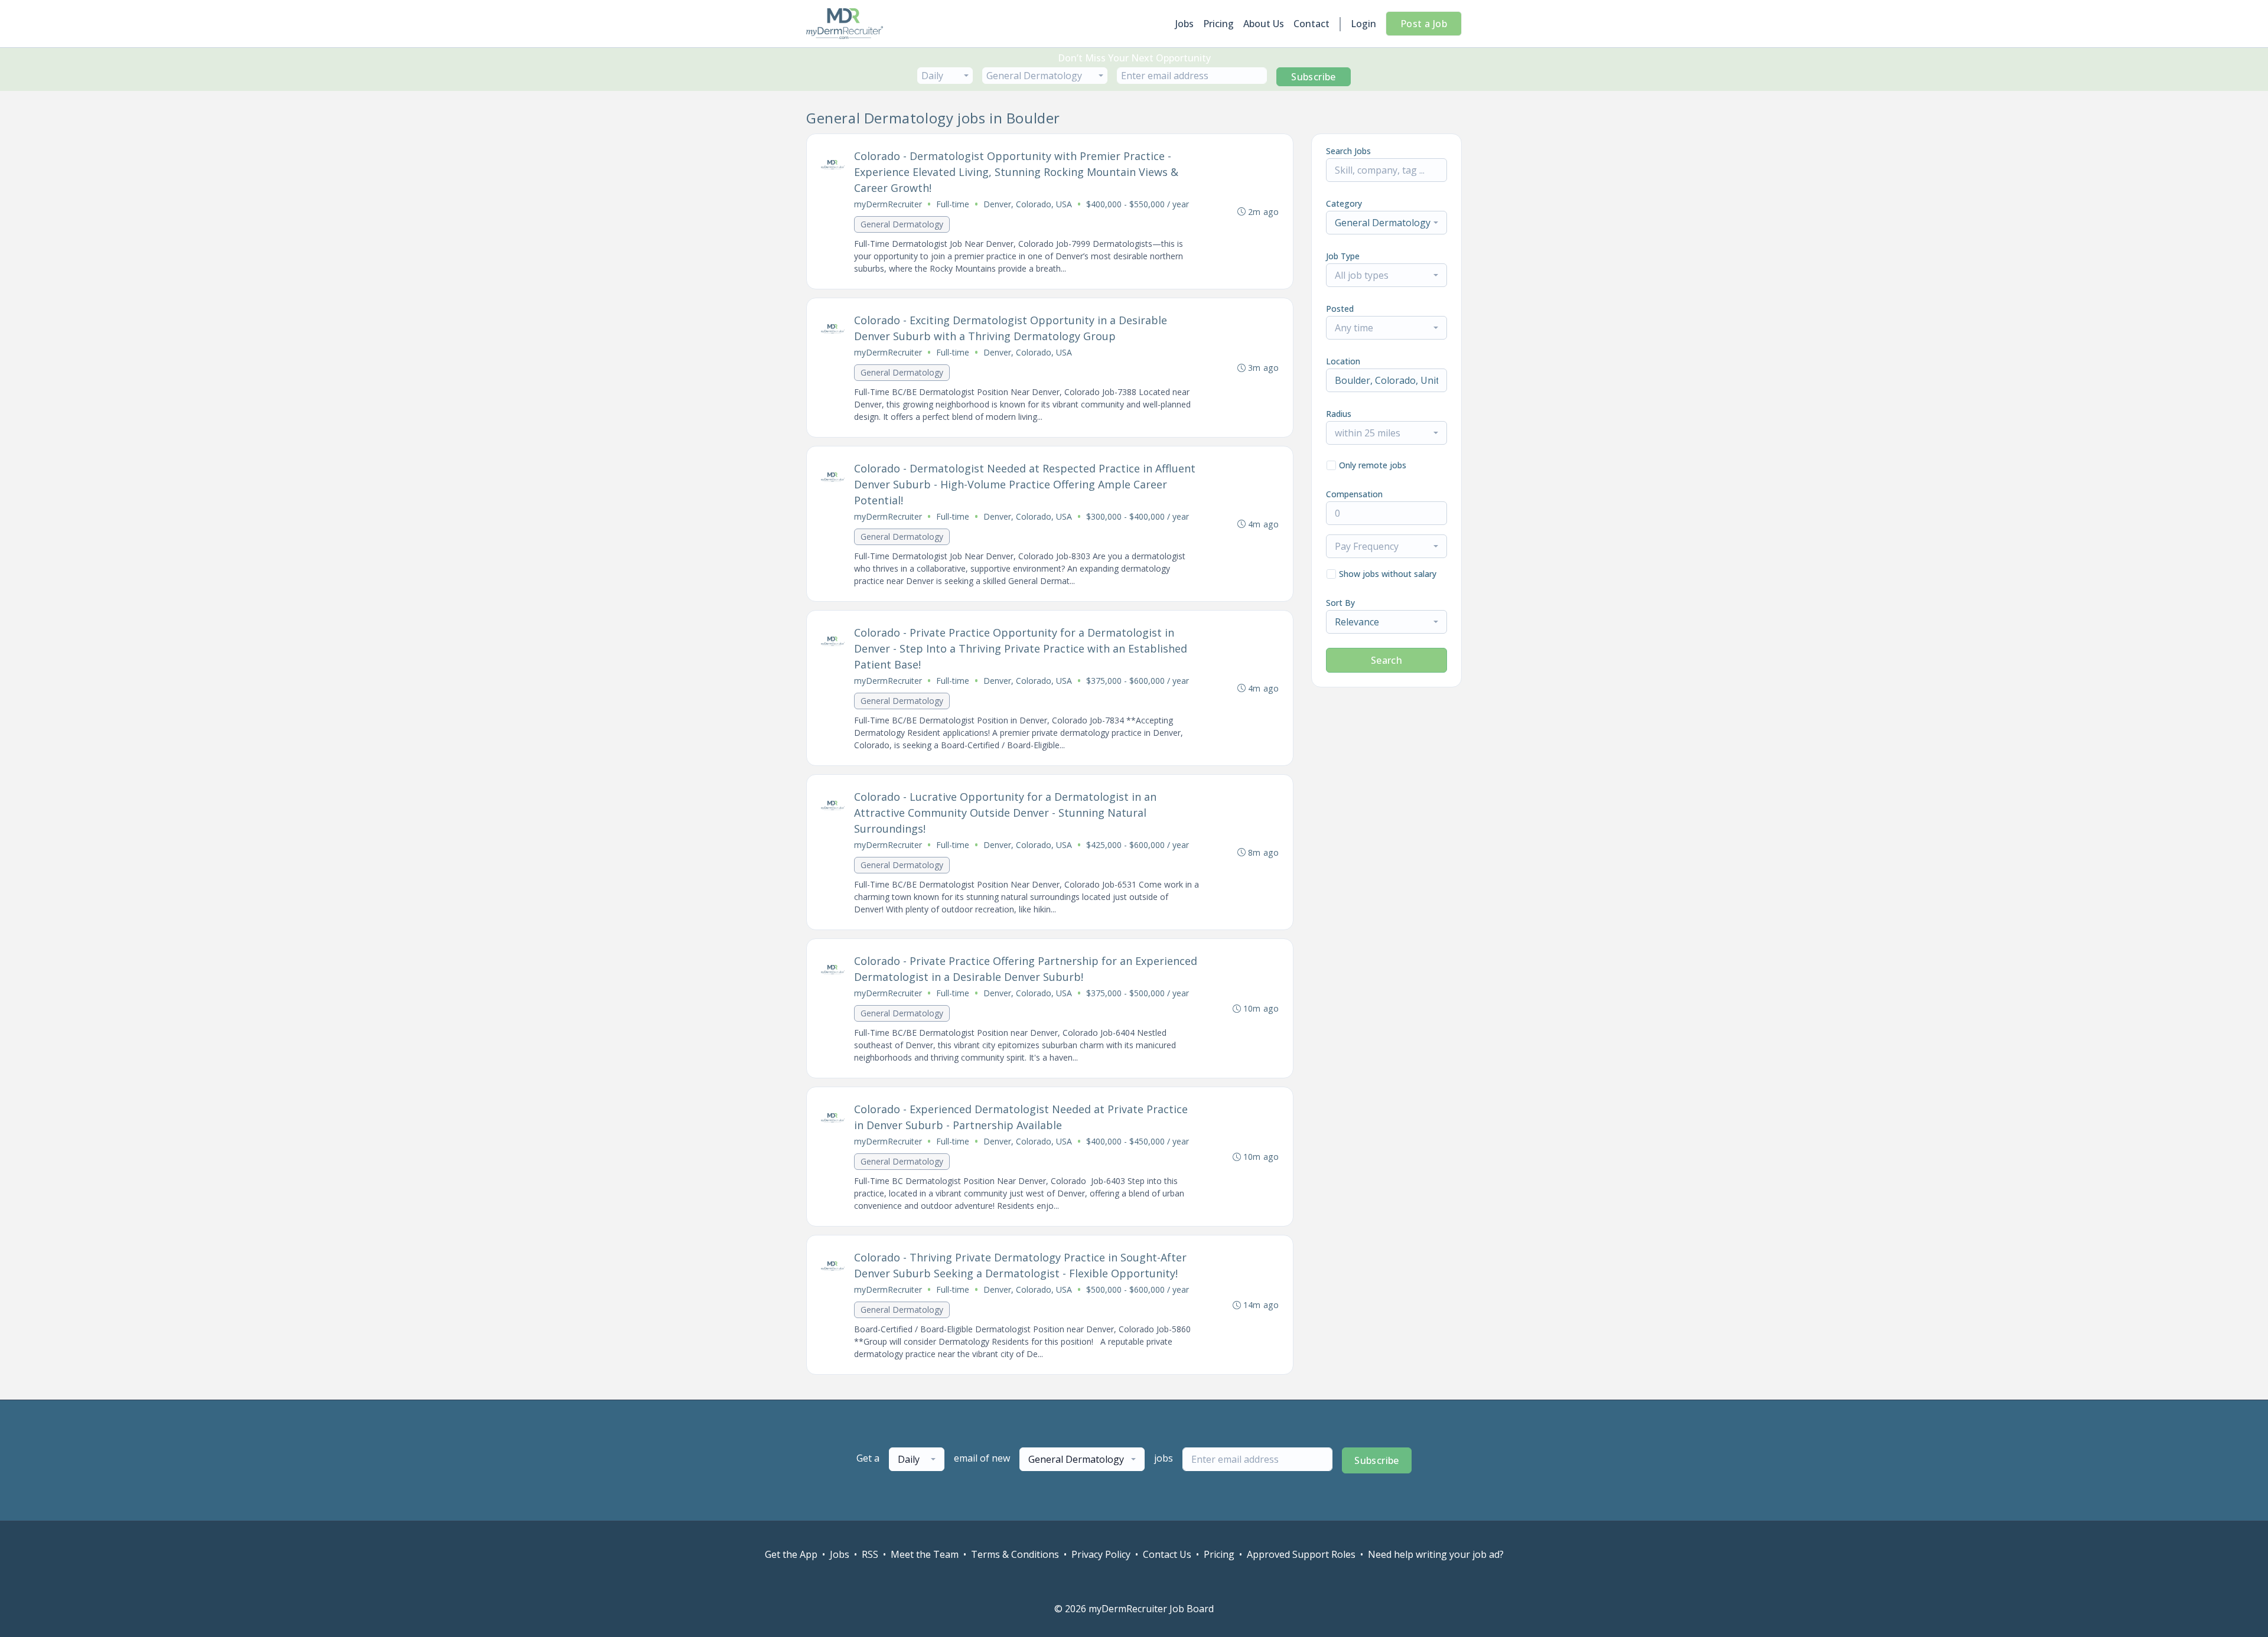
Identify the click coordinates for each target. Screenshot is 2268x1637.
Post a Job (1424, 24)
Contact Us (1167, 1554)
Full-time (953, 204)
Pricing (1218, 24)
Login (1363, 24)
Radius (1339, 414)
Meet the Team (925, 1554)
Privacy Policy (1101, 1554)
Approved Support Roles (1301, 1554)
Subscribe (1314, 77)
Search (1386, 660)
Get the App (791, 1554)
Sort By (1340, 603)
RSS (870, 1554)
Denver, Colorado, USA (1028, 204)
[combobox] (945, 76)
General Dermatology (902, 224)
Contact (1311, 24)
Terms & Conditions (1015, 1554)
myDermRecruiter (888, 204)
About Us (1264, 24)
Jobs (1184, 24)
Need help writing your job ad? (1436, 1554)
